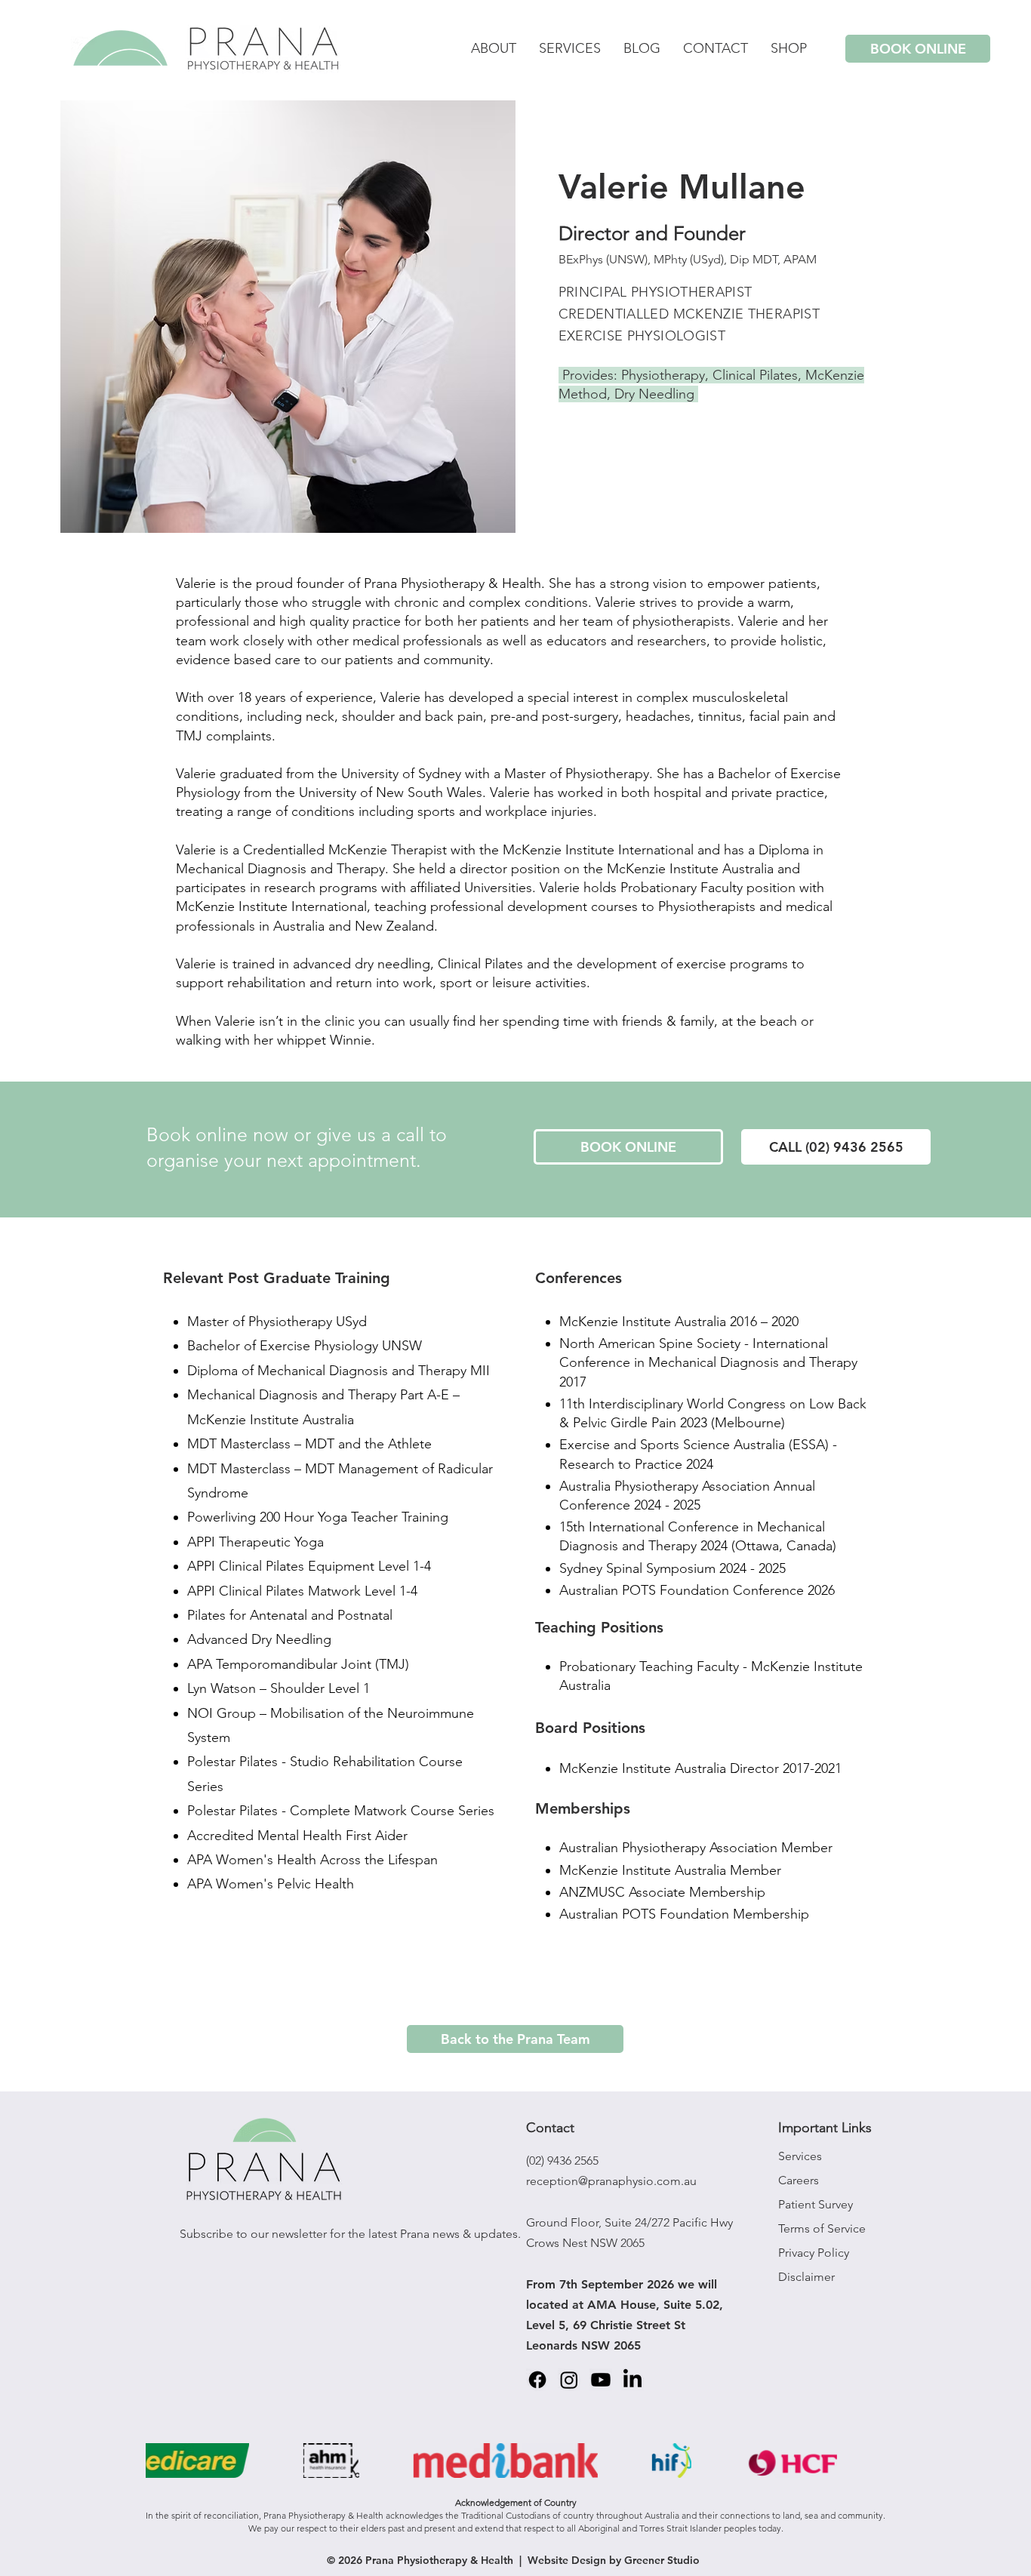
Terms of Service (822, 2228)
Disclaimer (806, 2277)
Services (800, 2156)
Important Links (825, 2128)
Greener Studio (662, 2560)
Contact (550, 2128)
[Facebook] (537, 2380)
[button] (789, 49)
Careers (799, 2180)
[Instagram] (569, 2380)
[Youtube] (601, 2380)
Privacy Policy (814, 2253)
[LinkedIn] (632, 2380)
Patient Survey (816, 2204)
